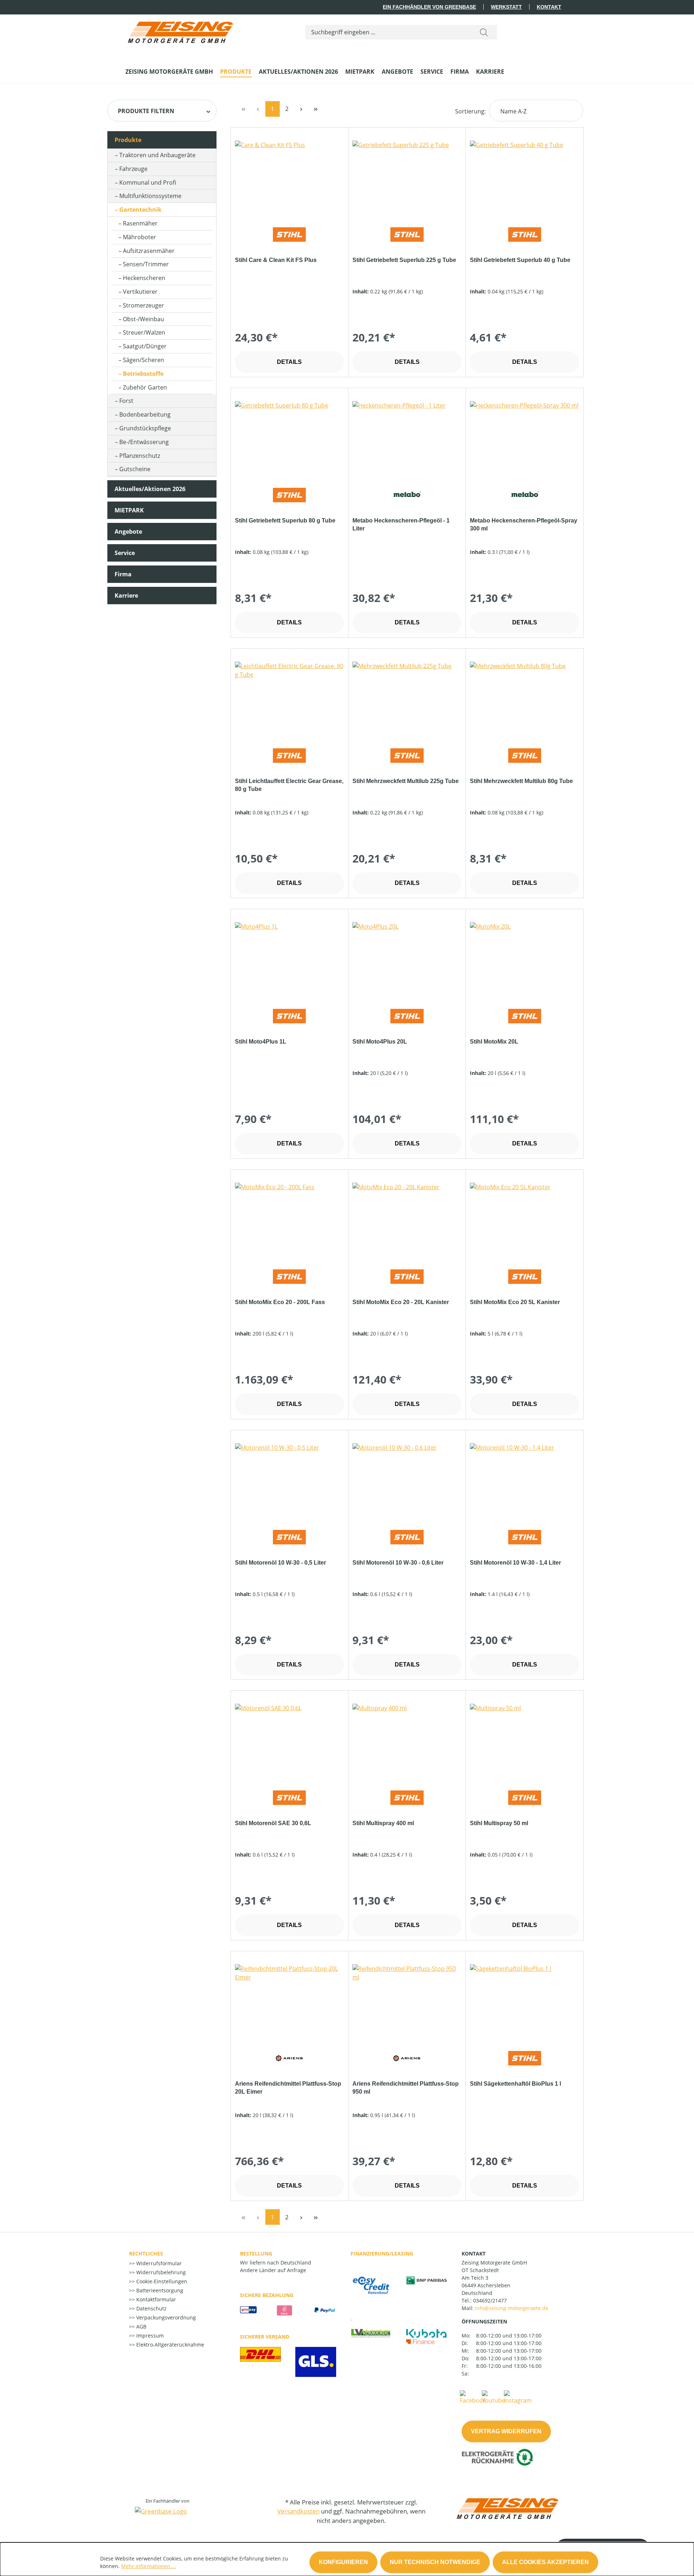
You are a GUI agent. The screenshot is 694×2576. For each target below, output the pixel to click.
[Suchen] (484, 32)
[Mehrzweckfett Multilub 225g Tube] (407, 698)
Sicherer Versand (265, 2337)
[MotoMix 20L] (524, 958)
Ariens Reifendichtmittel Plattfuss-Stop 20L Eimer (288, 2088)
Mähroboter (140, 237)
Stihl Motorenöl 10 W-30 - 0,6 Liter (398, 1563)
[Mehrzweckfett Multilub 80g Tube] (524, 698)
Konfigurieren (343, 2562)
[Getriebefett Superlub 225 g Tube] (407, 177)
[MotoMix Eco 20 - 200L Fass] (290, 1219)
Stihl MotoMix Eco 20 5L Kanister (515, 1302)
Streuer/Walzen (144, 332)
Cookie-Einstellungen (161, 2281)
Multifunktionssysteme (150, 196)
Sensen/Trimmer (146, 264)
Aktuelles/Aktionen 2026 (150, 489)
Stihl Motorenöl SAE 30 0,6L (273, 1823)
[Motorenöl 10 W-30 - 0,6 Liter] (407, 1479)
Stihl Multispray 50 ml (499, 1823)
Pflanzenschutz (140, 456)
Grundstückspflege (145, 428)
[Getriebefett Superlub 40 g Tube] (524, 177)
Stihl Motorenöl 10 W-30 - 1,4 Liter (515, 1563)
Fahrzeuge (133, 169)
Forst (126, 401)
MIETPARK (129, 510)
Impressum (149, 2336)
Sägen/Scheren (143, 360)
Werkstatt (506, 7)
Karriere (126, 595)
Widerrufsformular (158, 2263)
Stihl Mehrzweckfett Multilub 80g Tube (521, 781)
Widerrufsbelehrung (160, 2272)
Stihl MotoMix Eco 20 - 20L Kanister (401, 1302)
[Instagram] (518, 2397)
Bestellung (256, 2254)
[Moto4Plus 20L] (407, 958)
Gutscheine (135, 469)
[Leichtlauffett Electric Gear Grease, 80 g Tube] (290, 698)
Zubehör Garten (145, 387)
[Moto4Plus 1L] (290, 958)
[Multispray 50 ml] (524, 1740)
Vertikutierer (140, 292)
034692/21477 (490, 2300)
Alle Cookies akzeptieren (545, 2562)
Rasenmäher (140, 223)
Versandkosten (298, 2511)
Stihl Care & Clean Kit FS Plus (276, 260)
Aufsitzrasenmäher (149, 251)
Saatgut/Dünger (145, 346)
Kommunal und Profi (148, 182)
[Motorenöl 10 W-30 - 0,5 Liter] (290, 1479)
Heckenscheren (144, 278)
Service (125, 553)
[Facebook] (473, 2397)
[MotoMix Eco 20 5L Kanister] (524, 1219)
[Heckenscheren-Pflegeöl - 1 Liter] (407, 437)
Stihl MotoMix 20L (494, 1042)
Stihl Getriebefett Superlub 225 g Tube (404, 260)
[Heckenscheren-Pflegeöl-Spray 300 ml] (524, 437)
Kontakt (549, 7)
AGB (141, 2326)
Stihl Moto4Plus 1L (261, 1042)
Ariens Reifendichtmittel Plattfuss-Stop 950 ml (406, 2088)
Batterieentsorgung (159, 2290)
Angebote (128, 532)
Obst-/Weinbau (143, 319)
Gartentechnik (140, 210)
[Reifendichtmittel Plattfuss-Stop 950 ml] (407, 2000)
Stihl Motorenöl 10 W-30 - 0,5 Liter (280, 1563)
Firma (123, 574)
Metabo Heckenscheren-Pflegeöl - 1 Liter (401, 524)
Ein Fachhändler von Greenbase (429, 7)
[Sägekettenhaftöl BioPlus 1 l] (524, 2000)
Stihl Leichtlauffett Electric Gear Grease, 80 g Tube (289, 785)
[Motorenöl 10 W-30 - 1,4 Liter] (524, 1479)
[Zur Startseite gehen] (180, 31)
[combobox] (388, 32)
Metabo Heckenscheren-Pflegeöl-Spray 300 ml (524, 524)
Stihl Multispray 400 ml (383, 1823)
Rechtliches (146, 2254)
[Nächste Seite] (301, 109)
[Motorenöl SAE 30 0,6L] (290, 1740)
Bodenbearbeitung (145, 414)
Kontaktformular (155, 2299)
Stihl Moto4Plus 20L (380, 1042)
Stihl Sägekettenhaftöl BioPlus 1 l (515, 2084)
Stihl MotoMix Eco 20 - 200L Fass (280, 1302)
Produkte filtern (146, 111)
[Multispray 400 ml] (407, 1740)
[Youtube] (493, 2397)
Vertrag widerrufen (506, 2431)
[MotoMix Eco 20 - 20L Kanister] (407, 1219)
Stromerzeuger (143, 305)
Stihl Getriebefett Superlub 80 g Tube (285, 521)
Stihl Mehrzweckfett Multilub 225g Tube (406, 781)
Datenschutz (151, 2308)
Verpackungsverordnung (165, 2317)
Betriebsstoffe (143, 374)
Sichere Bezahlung (267, 2295)
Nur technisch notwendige (435, 2562)
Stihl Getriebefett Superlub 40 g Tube (520, 260)
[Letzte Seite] (316, 109)
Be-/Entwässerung (144, 442)
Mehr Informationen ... (149, 2566)
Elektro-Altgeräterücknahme (170, 2345)
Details (289, 362)
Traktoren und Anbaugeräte (157, 155)
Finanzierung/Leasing (382, 2254)
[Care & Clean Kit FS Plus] (290, 177)
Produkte (128, 140)
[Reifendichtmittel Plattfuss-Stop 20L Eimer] (290, 2000)
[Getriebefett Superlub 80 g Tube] (290, 437)
